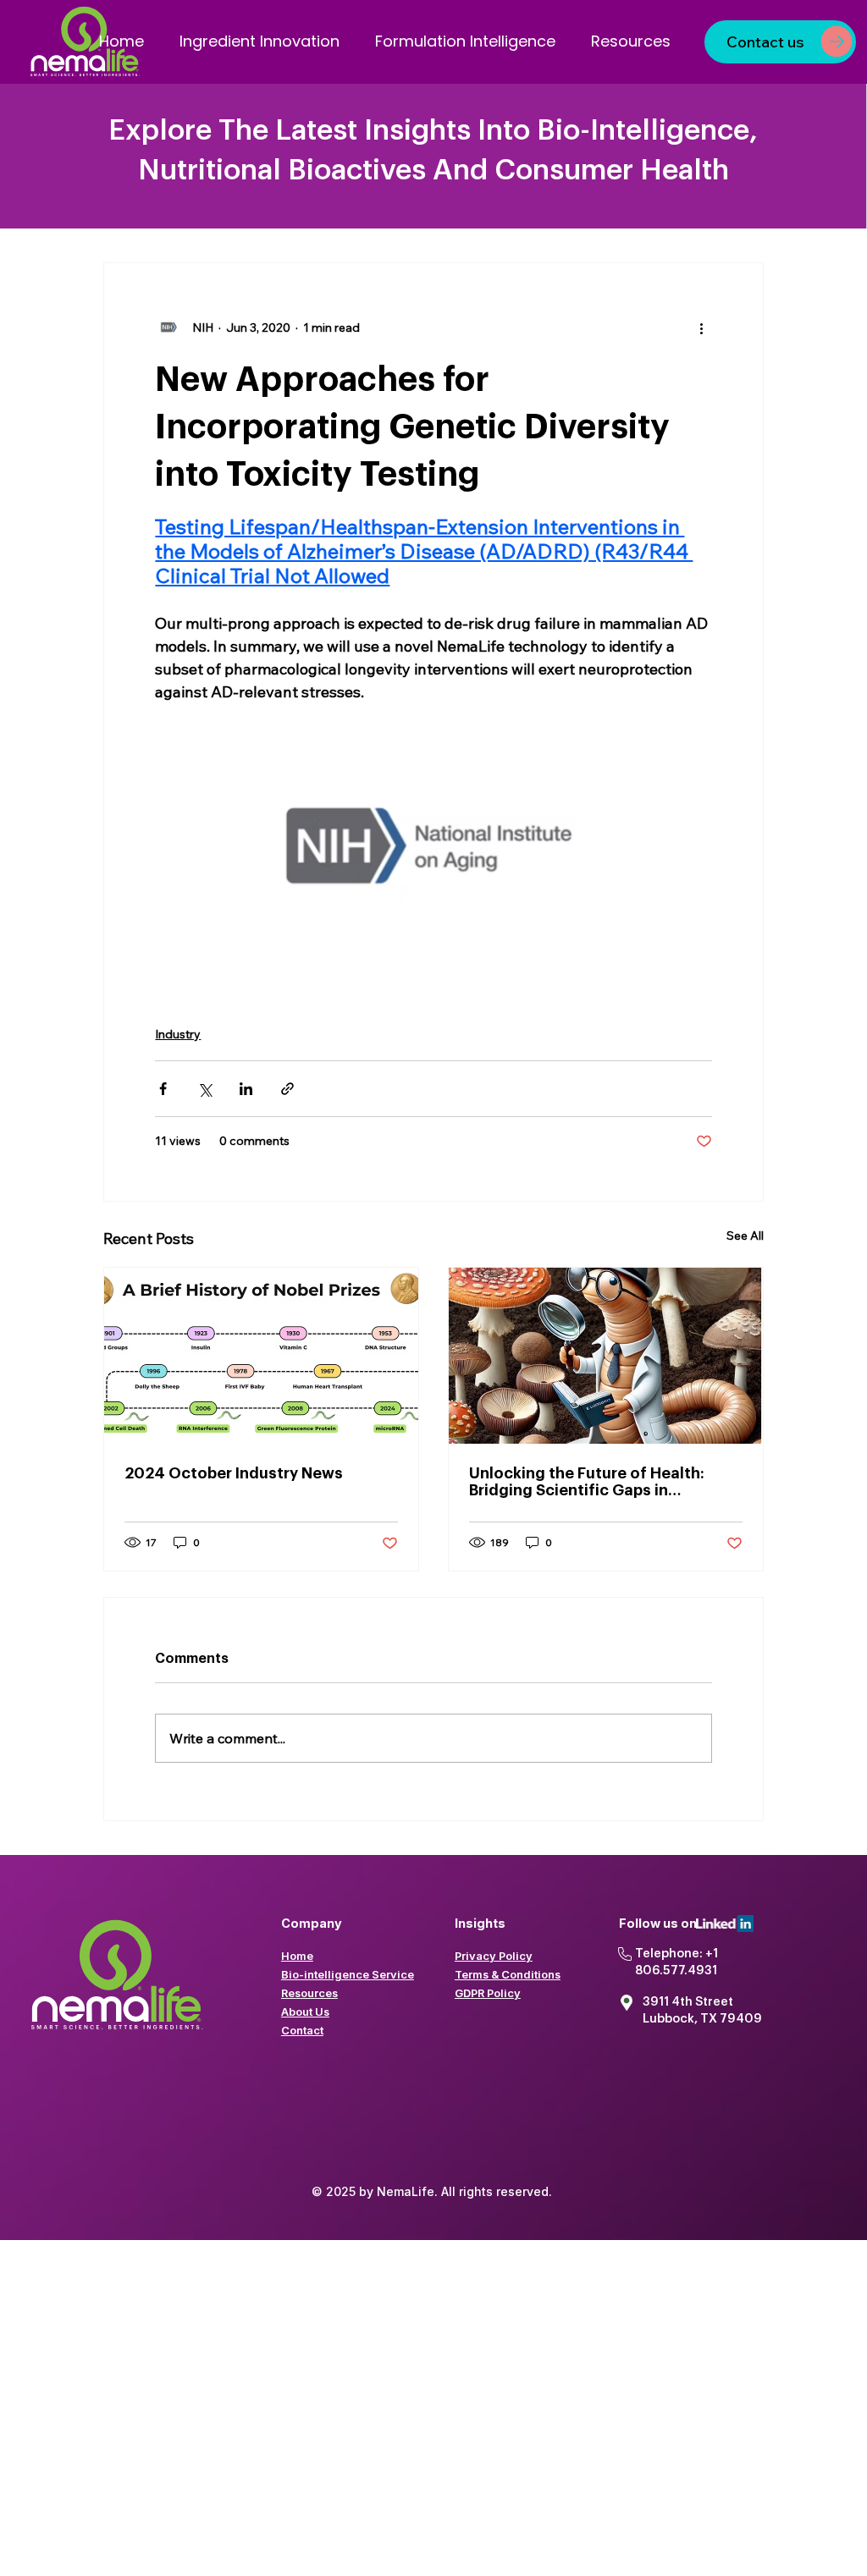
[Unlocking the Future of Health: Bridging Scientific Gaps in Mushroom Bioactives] (606, 1356)
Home (297, 1956)
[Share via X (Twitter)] (204, 1089)
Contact (302, 2030)
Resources (309, 1993)
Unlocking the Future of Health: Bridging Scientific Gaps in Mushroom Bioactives (587, 1482)
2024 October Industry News (234, 1473)
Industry (178, 1034)
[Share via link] (287, 1089)
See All (745, 1236)
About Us (305, 2012)
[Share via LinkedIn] (246, 1089)
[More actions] (702, 328)
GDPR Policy (488, 1993)
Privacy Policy (494, 1956)
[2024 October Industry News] (261, 1356)
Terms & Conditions (508, 1974)
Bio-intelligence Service (348, 1974)
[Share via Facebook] (163, 1089)
